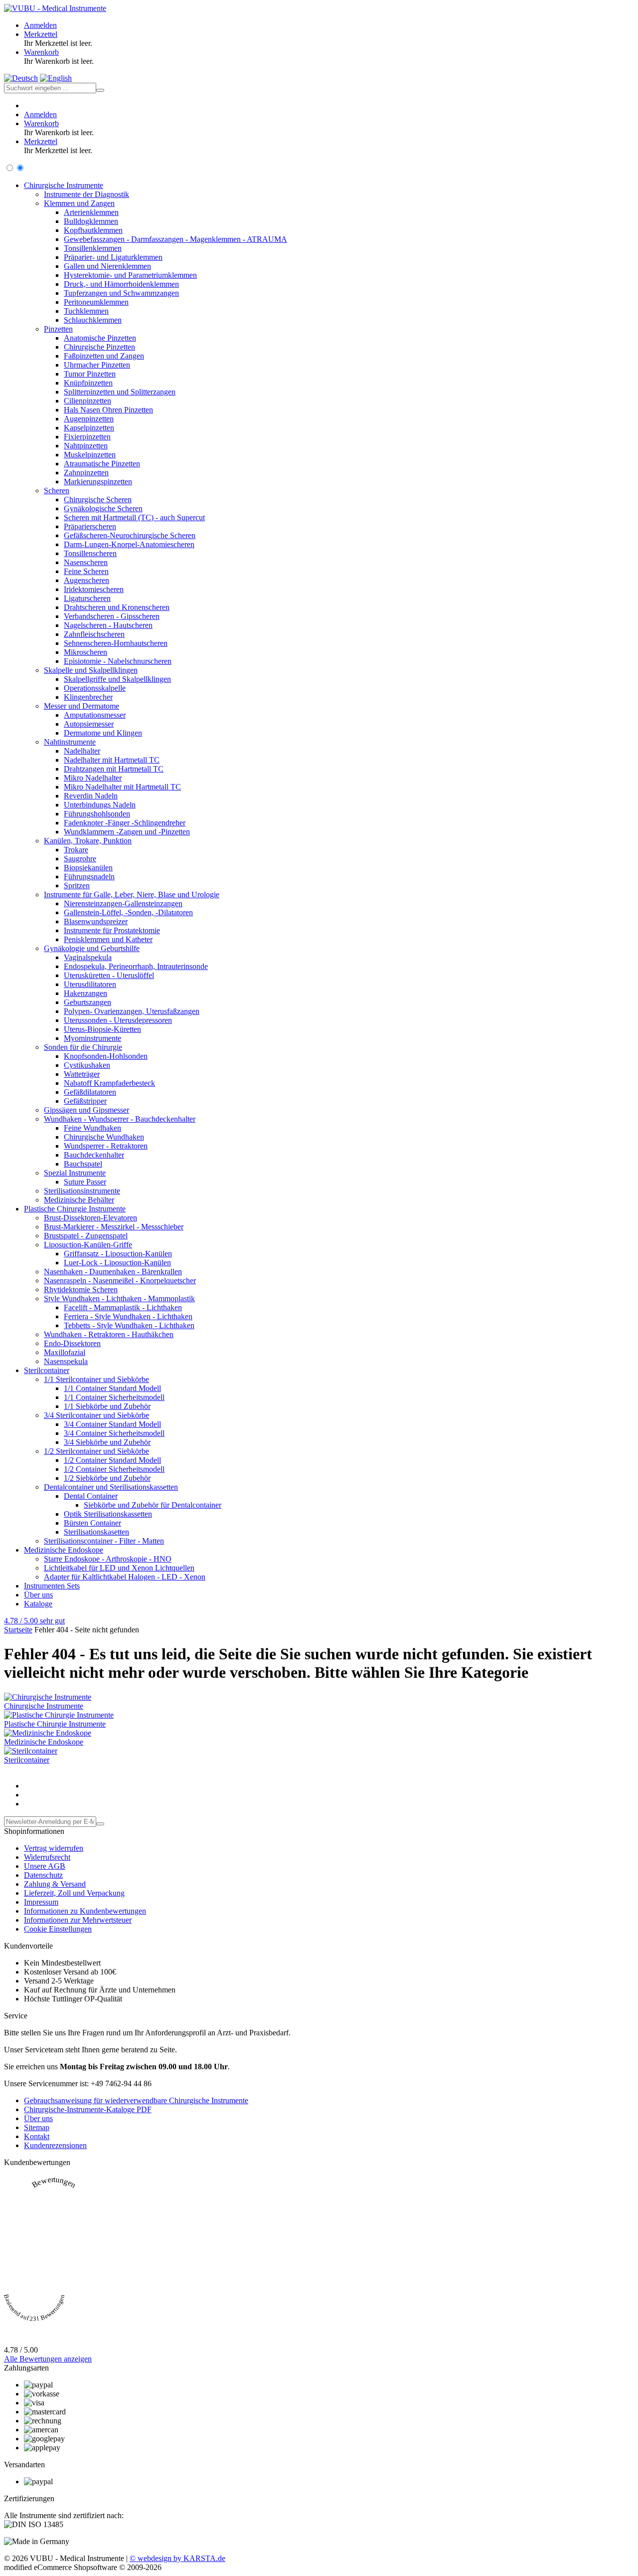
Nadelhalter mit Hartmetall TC (112, 760)
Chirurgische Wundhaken (104, 1137)
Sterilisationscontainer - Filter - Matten (104, 1541)
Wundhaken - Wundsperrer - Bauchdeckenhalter (120, 1119)
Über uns (38, 1595)
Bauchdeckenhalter (94, 1155)
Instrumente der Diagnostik (86, 194)
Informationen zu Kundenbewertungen (85, 1911)
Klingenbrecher (88, 697)
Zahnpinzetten (86, 473)
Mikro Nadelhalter (93, 778)
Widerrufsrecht (47, 1857)
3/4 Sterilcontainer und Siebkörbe (96, 1415)
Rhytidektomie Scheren (81, 1289)
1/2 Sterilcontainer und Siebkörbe (96, 1451)
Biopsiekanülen (88, 868)
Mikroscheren (85, 652)
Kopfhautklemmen (93, 230)
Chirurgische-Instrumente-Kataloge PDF (88, 2109)
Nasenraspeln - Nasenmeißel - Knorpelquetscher (120, 1281)
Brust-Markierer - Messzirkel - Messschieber (114, 1227)
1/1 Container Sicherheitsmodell (114, 1397)
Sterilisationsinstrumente (82, 1191)
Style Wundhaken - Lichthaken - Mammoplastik (119, 1298)
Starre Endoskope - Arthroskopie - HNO (108, 1559)
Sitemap (37, 2127)
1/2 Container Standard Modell (112, 1460)
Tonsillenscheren (90, 553)
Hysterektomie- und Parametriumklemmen (130, 275)
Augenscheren (86, 580)
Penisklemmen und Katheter (108, 939)
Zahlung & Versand (55, 1884)
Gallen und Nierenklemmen (107, 266)
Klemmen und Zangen (79, 203)
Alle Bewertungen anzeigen (48, 2359)
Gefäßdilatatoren (90, 1092)
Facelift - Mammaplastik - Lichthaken (123, 1307)
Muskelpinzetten (90, 455)
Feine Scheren (86, 571)
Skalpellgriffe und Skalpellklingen (117, 679)
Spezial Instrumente (75, 1173)
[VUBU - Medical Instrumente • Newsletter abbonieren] (100, 1824)
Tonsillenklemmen (93, 248)
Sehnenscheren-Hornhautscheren (116, 643)
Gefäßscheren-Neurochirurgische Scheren (130, 535)
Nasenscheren (86, 562)
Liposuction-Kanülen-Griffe (88, 1245)
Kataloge (38, 1604)
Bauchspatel (83, 1164)
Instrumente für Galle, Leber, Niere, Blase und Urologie (132, 894)
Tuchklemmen (86, 311)
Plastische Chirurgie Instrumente (75, 1209)
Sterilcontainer (47, 1370)
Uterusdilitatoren (90, 984)
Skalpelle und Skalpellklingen (91, 670)
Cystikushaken (87, 1065)
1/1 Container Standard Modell (112, 1388)
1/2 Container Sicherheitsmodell (114, 1469)
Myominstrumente (92, 1038)
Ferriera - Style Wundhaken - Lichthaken (128, 1316)
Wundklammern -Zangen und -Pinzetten (127, 832)
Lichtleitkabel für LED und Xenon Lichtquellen (119, 1568)
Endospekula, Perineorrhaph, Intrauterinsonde (136, 966)
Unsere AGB (45, 1866)
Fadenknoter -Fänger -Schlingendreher (125, 823)
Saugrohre (80, 859)
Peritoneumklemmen (96, 302)
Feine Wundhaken (92, 1128)
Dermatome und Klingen (103, 733)
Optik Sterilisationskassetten (108, 1514)
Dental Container (91, 1496)
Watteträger (82, 1074)
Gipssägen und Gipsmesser (86, 1110)
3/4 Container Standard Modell (112, 1424)
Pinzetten (58, 329)
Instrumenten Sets (52, 1586)
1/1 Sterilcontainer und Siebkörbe (96, 1379)
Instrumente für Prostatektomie (112, 930)
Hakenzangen (85, 993)
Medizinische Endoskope (64, 1550)
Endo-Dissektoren (72, 1343)
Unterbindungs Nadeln (100, 805)
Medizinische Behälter (79, 1200)
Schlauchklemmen (93, 320)
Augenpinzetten (89, 419)
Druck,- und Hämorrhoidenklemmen (121, 284)
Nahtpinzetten (86, 446)
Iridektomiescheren (94, 589)
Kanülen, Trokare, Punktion (88, 841)
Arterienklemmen (91, 212)
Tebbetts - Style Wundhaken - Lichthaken (129, 1325)
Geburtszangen (87, 1002)
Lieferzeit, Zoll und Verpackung (74, 1893)
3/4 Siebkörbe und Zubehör (107, 1442)
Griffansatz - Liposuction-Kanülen (118, 1254)
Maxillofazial (65, 1352)
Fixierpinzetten (87, 437)
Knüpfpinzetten (88, 383)
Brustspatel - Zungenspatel (86, 1236)
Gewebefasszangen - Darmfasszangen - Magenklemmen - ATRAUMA (175, 239)
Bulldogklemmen (91, 221)
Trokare (76, 850)
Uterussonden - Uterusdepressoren (118, 1020)
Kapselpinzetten (89, 428)
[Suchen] (100, 90)
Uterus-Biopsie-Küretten (102, 1029)
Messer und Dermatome (81, 706)
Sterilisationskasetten (96, 1532)
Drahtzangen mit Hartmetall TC (114, 769)
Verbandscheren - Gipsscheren (112, 616)
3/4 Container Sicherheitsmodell (114, 1433)
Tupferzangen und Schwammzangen (121, 293)
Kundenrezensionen (55, 2145)
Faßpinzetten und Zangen (104, 356)
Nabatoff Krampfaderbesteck (109, 1083)
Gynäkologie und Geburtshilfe (92, 948)
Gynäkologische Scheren (103, 508)
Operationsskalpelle (95, 688)
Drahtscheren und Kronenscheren (117, 607)
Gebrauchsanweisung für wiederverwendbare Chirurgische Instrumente (136, 2100)
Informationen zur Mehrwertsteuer (78, 1920)
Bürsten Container (92, 1523)
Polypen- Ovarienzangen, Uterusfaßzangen (132, 1011)
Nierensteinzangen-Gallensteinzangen (123, 903)
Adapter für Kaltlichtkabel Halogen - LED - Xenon (125, 1577)
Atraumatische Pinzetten (102, 464)
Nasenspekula (66, 1361)
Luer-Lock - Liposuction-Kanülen (117, 1263)
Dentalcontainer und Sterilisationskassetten (111, 1487)
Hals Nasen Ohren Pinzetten (108, 410)
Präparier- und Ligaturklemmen (113, 257)
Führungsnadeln (89, 877)
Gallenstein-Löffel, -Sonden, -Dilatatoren (128, 912)
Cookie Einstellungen (58, 1929)
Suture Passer (85, 1182)
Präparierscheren (90, 526)
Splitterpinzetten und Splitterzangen (120, 392)
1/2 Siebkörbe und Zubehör (107, 1478)
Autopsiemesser (89, 724)
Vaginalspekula (88, 957)
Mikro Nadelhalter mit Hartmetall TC (122, 787)
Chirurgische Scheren (98, 499)
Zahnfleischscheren (94, 634)
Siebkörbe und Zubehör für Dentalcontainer (153, 1505)
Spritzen (77, 886)
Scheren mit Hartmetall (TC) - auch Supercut (134, 517)
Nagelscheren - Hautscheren (108, 625)
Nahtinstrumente (70, 742)
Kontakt (37, 2136)
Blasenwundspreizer (96, 921)
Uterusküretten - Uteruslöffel (109, 975)
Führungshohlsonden (97, 814)
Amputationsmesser (95, 715)
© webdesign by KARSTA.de (177, 2558)
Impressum (41, 1902)
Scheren (57, 491)
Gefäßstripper (85, 1101)
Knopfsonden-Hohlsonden (106, 1056)
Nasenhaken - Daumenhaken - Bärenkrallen (113, 1272)
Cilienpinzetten (87, 401)
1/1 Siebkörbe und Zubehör (107, 1406)
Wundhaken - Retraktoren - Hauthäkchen (109, 1334)
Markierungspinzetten (98, 482)
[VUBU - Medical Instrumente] (55, 8)
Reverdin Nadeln (91, 796)
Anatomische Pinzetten (100, 338)
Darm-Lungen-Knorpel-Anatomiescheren (129, 544)
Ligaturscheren (87, 598)
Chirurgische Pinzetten (99, 347)
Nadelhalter (82, 751)
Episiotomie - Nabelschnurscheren (118, 661)
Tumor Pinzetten (90, 374)
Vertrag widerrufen (54, 1848)
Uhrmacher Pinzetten (97, 365)
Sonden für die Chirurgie (83, 1047)
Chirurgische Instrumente (64, 185)
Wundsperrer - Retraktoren (106, 1146)
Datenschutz (43, 1875)
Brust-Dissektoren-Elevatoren (90, 1218)
